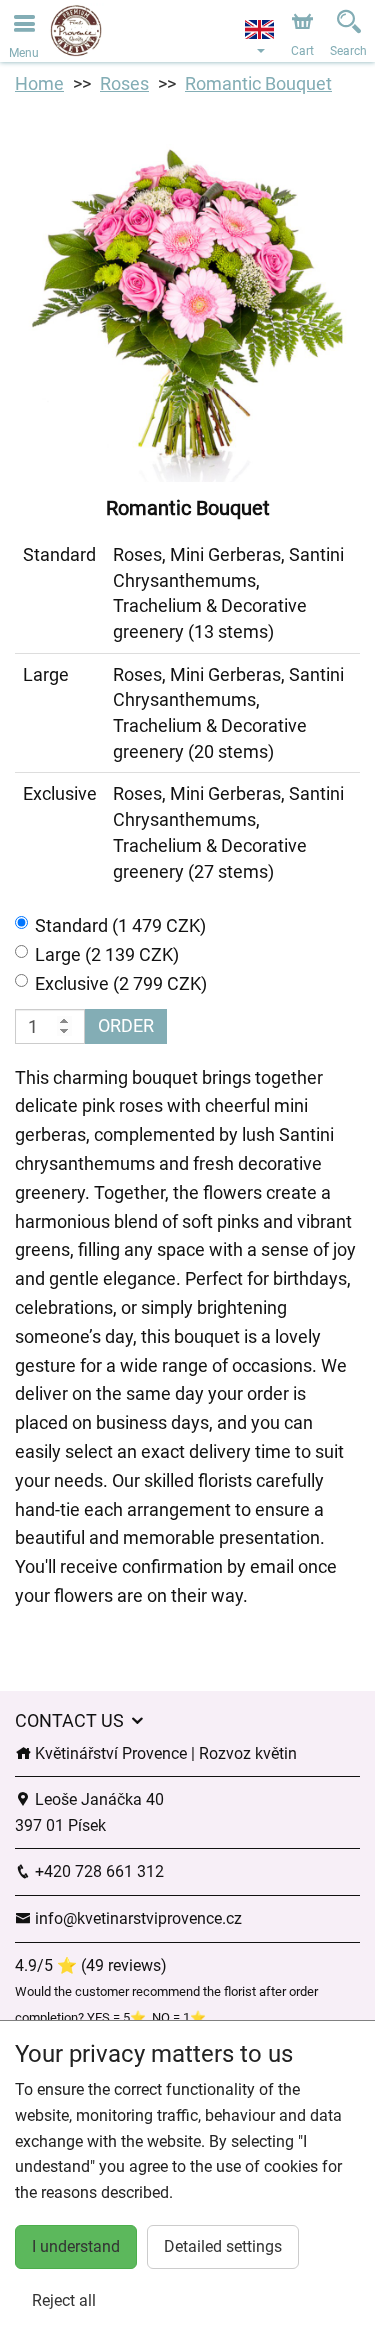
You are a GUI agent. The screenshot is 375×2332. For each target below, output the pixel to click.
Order (126, 1025)
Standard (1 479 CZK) (120, 925)
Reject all (64, 2300)
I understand (76, 2246)
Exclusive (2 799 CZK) (121, 983)
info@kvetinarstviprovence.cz (136, 1918)
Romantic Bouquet (258, 83)
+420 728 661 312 (97, 1871)
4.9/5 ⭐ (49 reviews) (91, 1965)
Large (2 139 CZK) (107, 954)
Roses (124, 83)
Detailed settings (223, 2246)
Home (39, 83)
